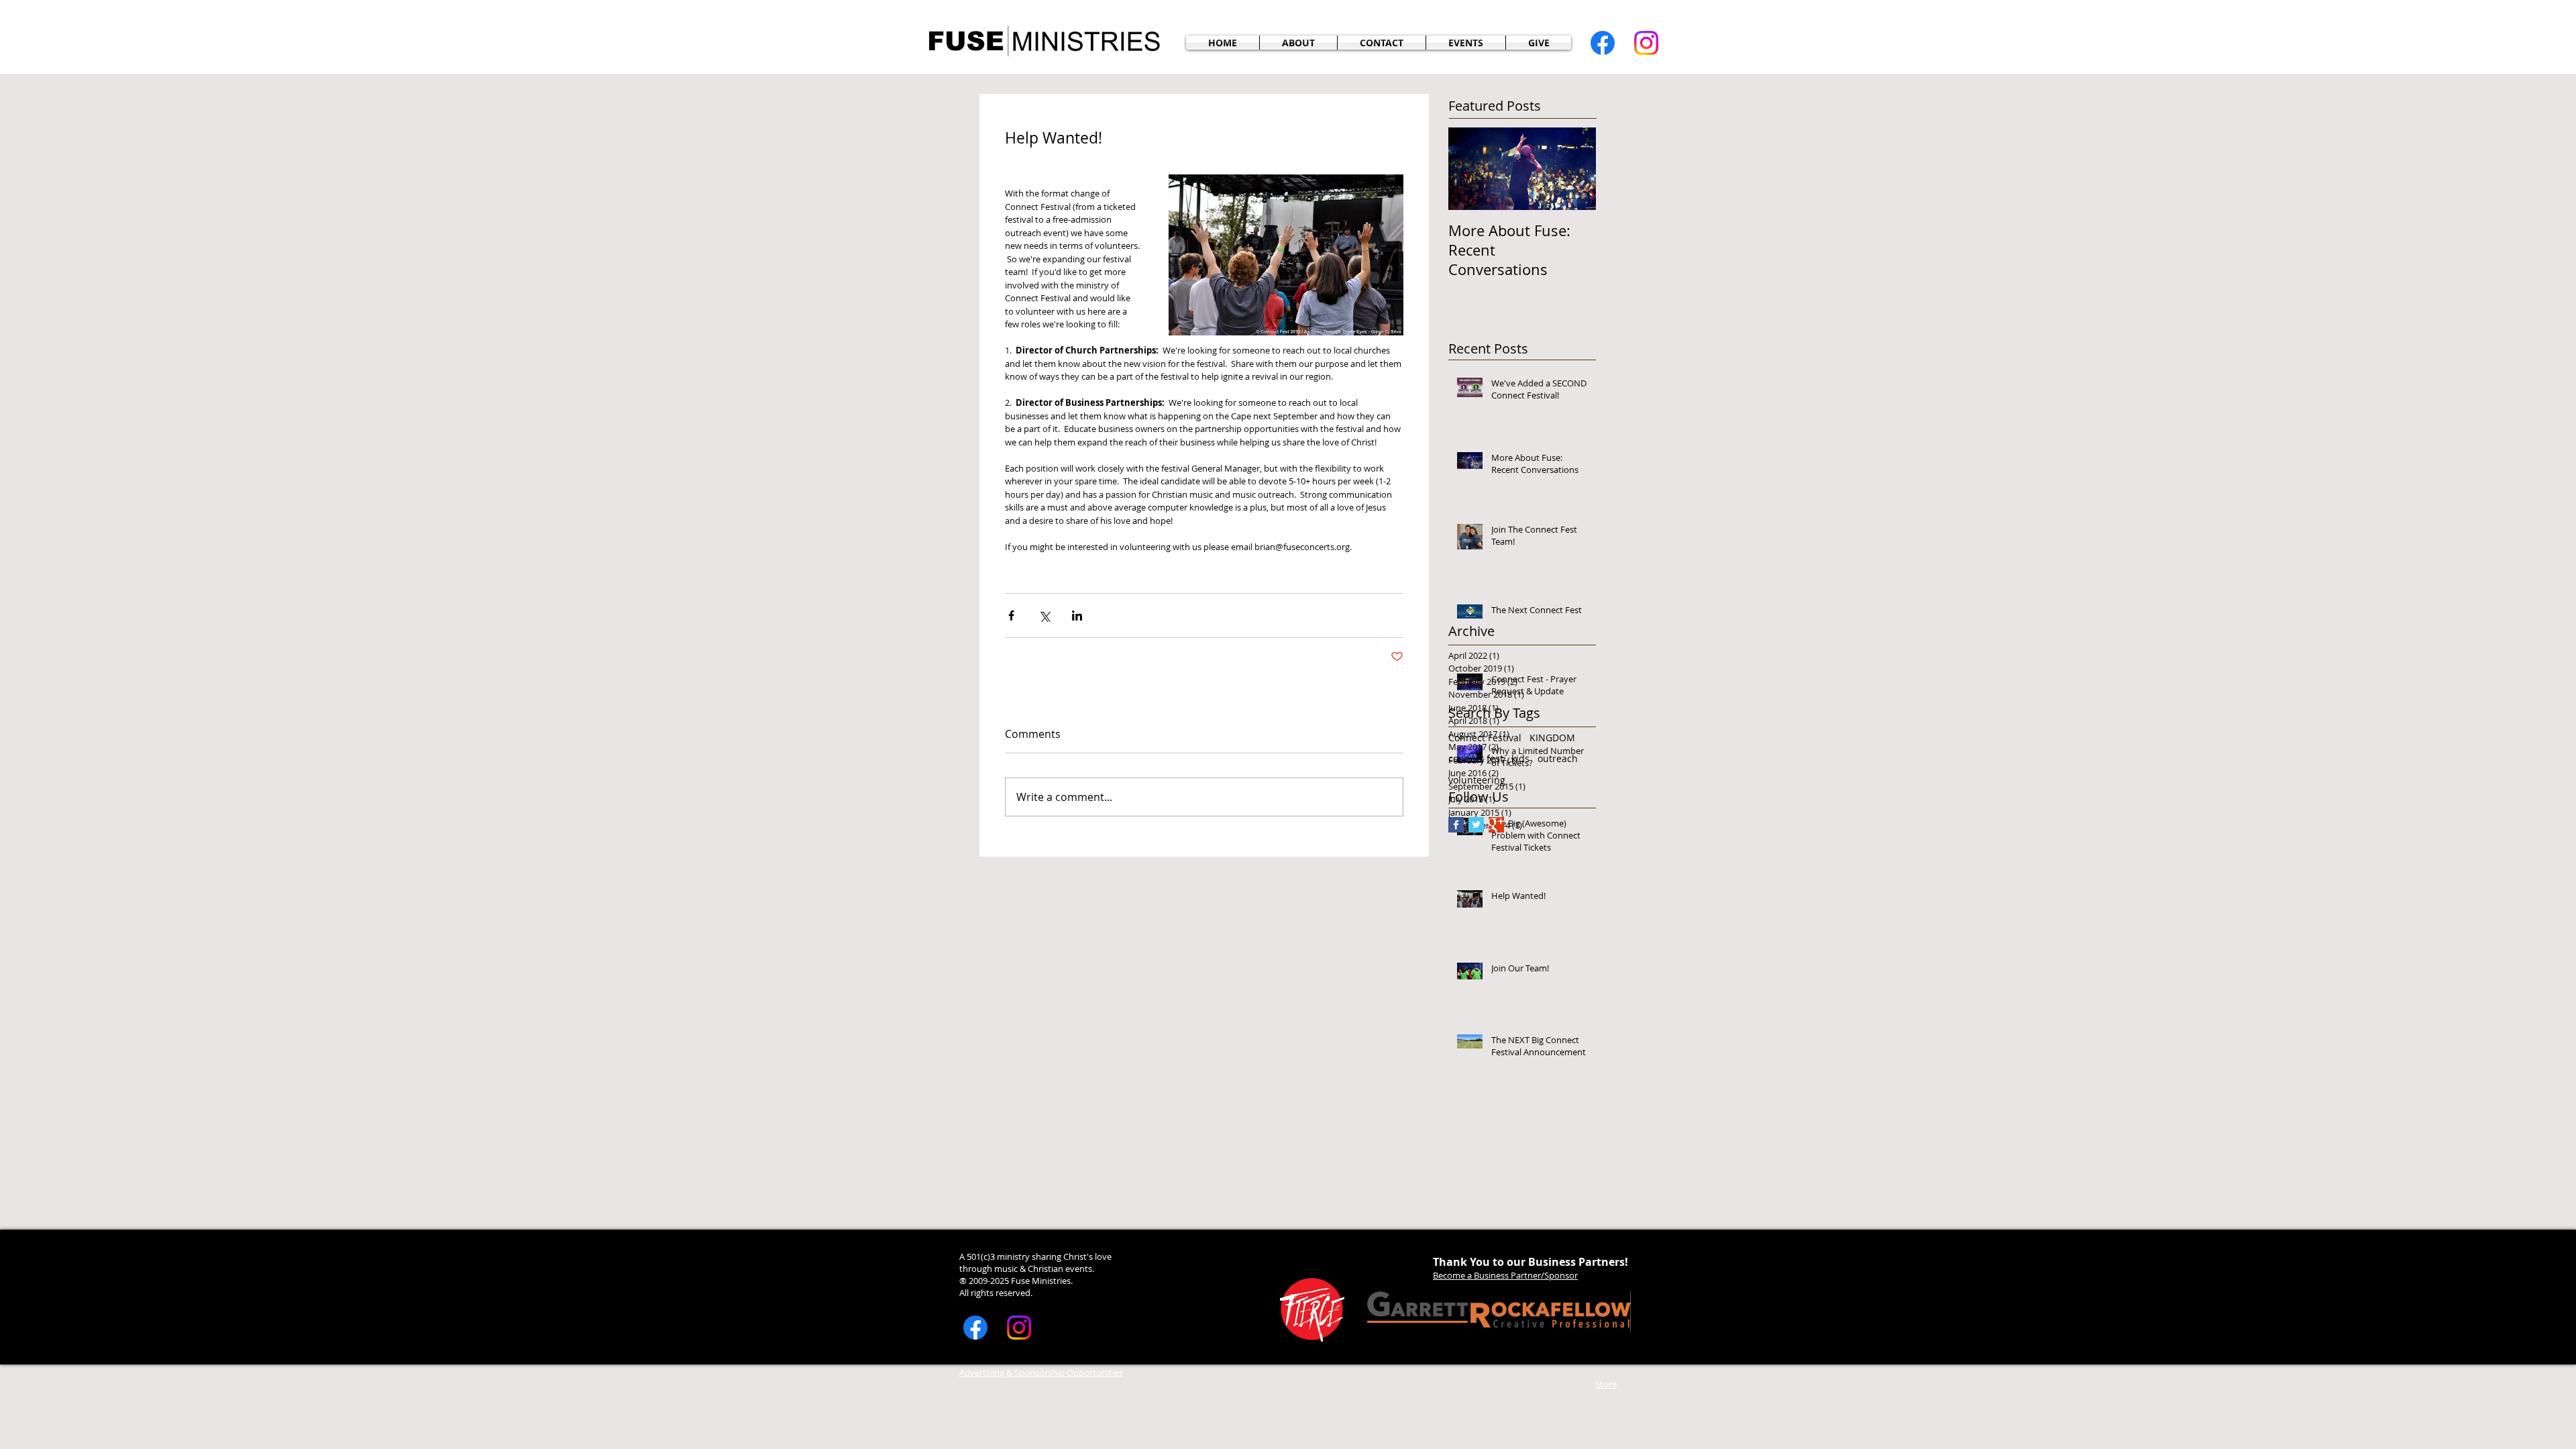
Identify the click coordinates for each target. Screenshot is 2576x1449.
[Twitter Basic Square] (1476, 825)
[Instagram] (1646, 43)
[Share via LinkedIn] (1077, 615)
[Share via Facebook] (1011, 615)
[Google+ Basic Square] (1496, 825)
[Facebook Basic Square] (1456, 825)
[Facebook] (1603, 43)
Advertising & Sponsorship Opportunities (1041, 1373)
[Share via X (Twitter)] (1044, 615)
